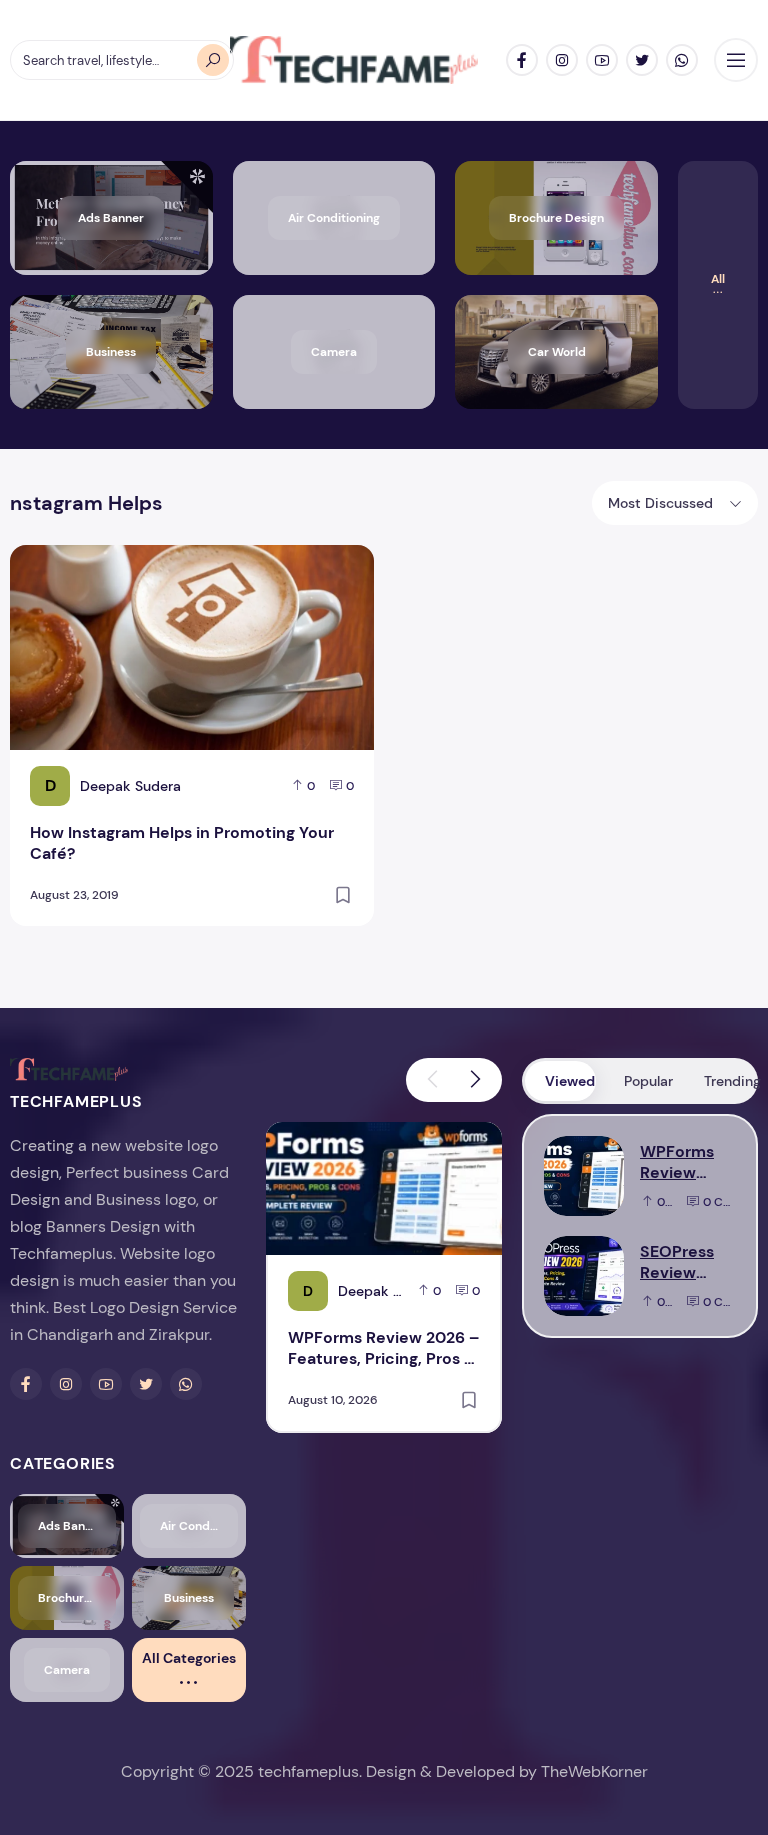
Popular (648, 1081)
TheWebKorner (594, 1771)
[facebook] (522, 60)
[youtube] (602, 60)
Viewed (570, 1081)
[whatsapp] (682, 60)
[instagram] (562, 60)
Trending (729, 1081)
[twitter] (642, 60)
